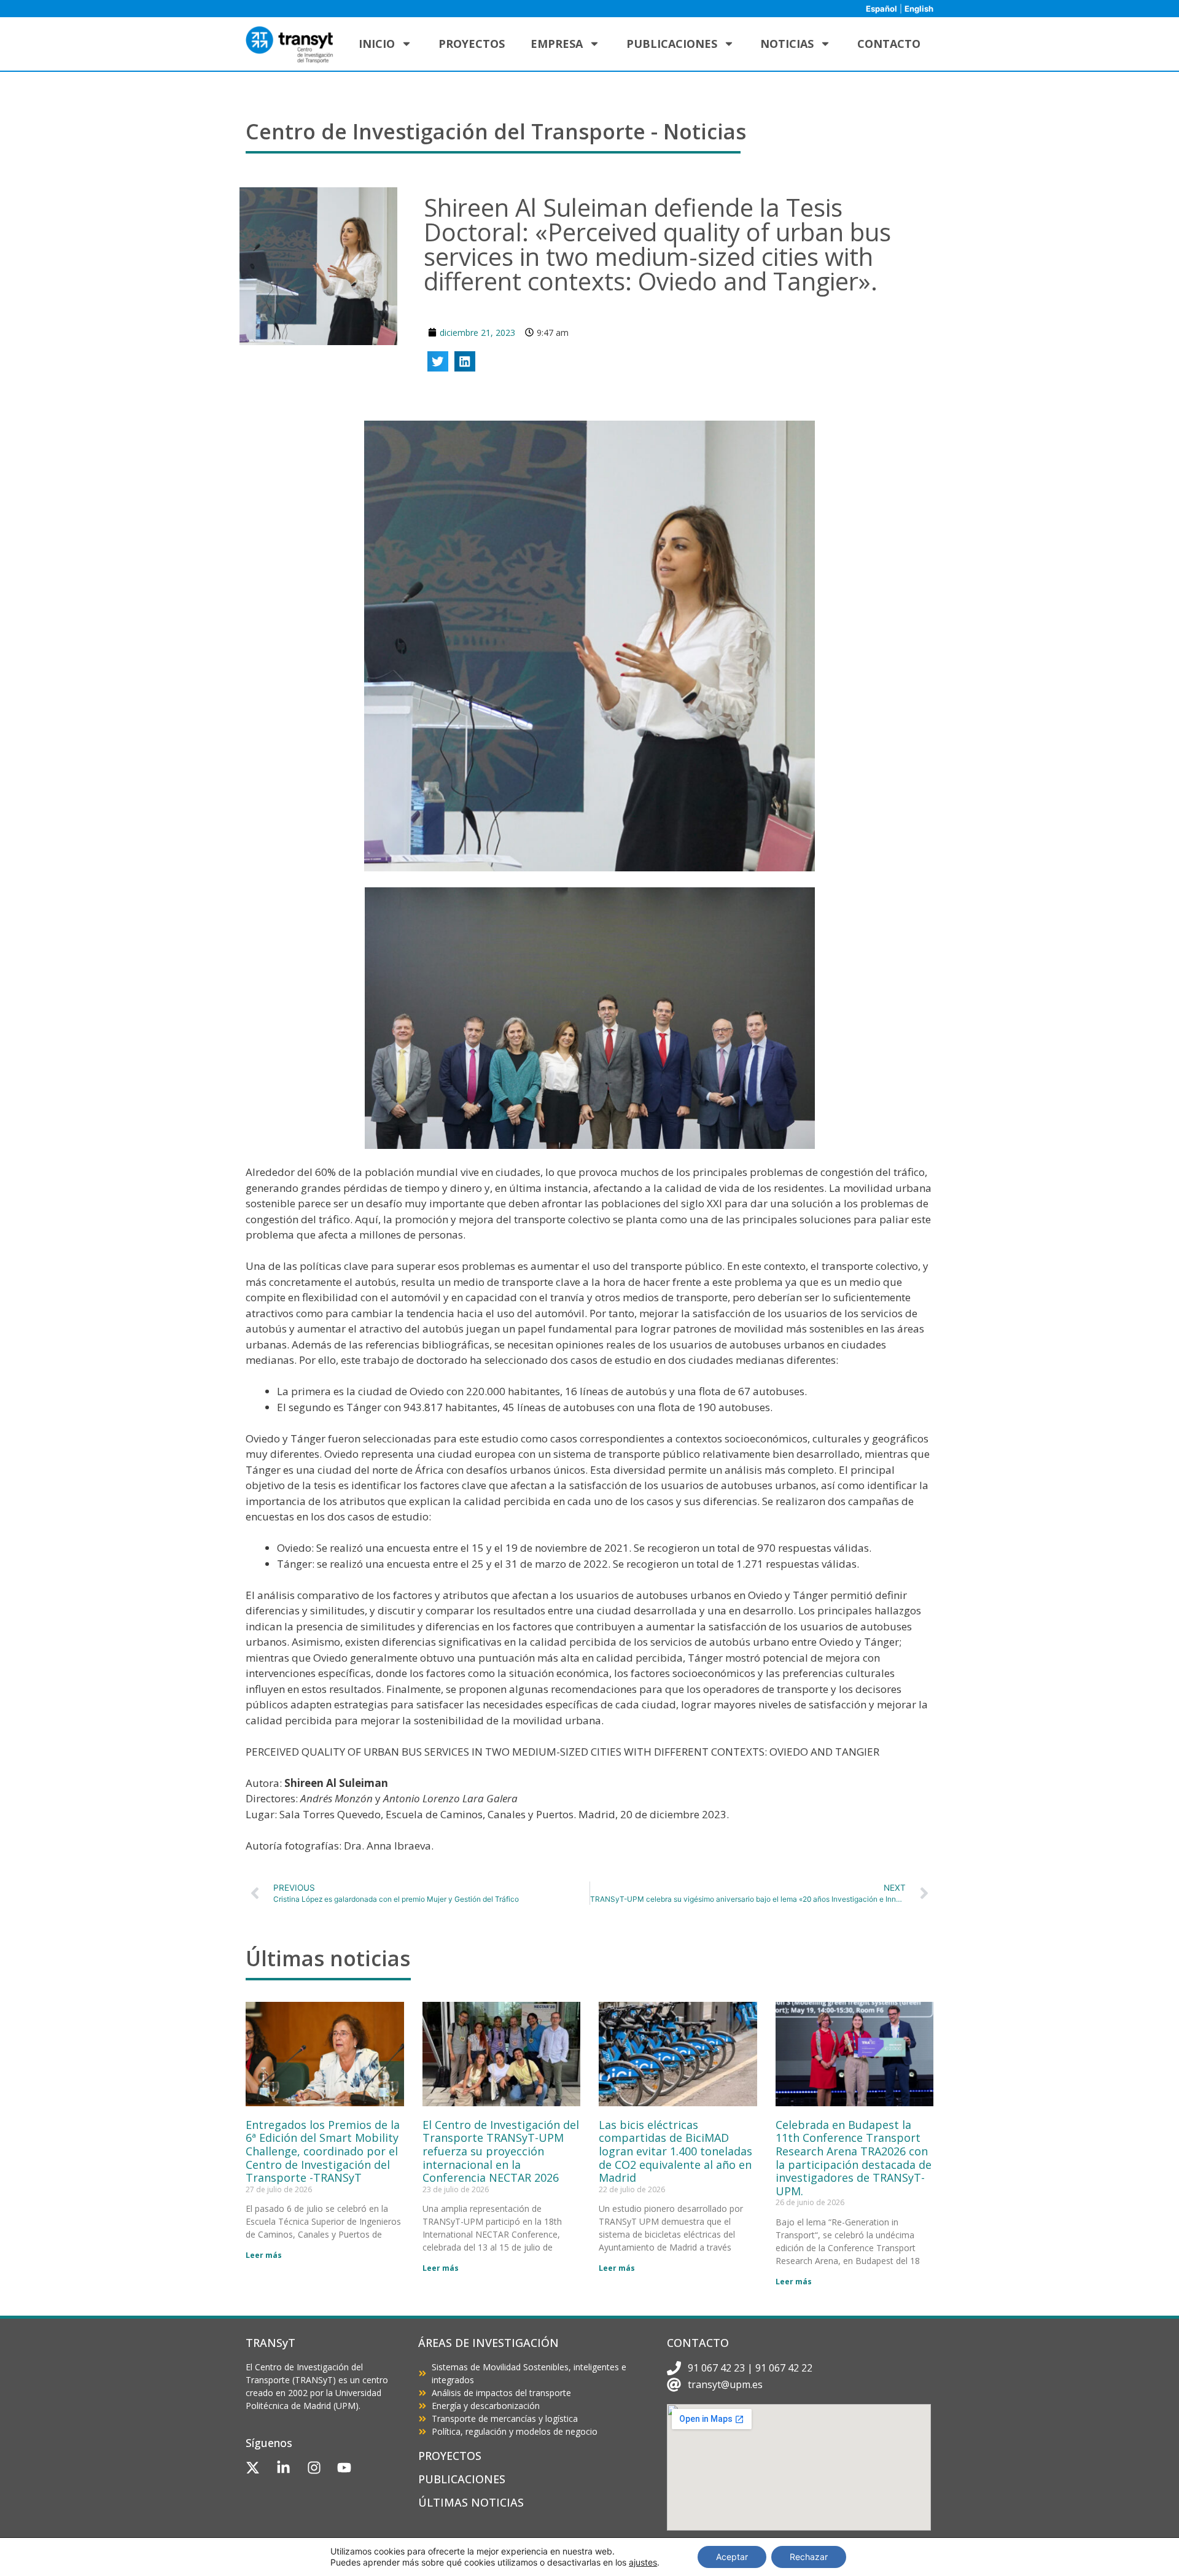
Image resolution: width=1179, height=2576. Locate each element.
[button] (438, 362)
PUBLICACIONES (462, 2479)
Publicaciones (672, 44)
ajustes (643, 2562)
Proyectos (472, 44)
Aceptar (732, 2557)
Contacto (889, 44)
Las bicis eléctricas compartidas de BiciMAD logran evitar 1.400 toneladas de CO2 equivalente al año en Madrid (675, 2151)
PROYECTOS (450, 2456)
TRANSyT (270, 2343)
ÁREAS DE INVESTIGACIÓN (488, 2343)
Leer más (264, 2255)
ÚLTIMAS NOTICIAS (471, 2502)
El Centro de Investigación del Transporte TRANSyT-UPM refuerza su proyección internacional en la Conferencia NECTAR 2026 (501, 2151)
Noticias (787, 44)
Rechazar (809, 2557)
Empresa (557, 44)
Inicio (377, 44)
